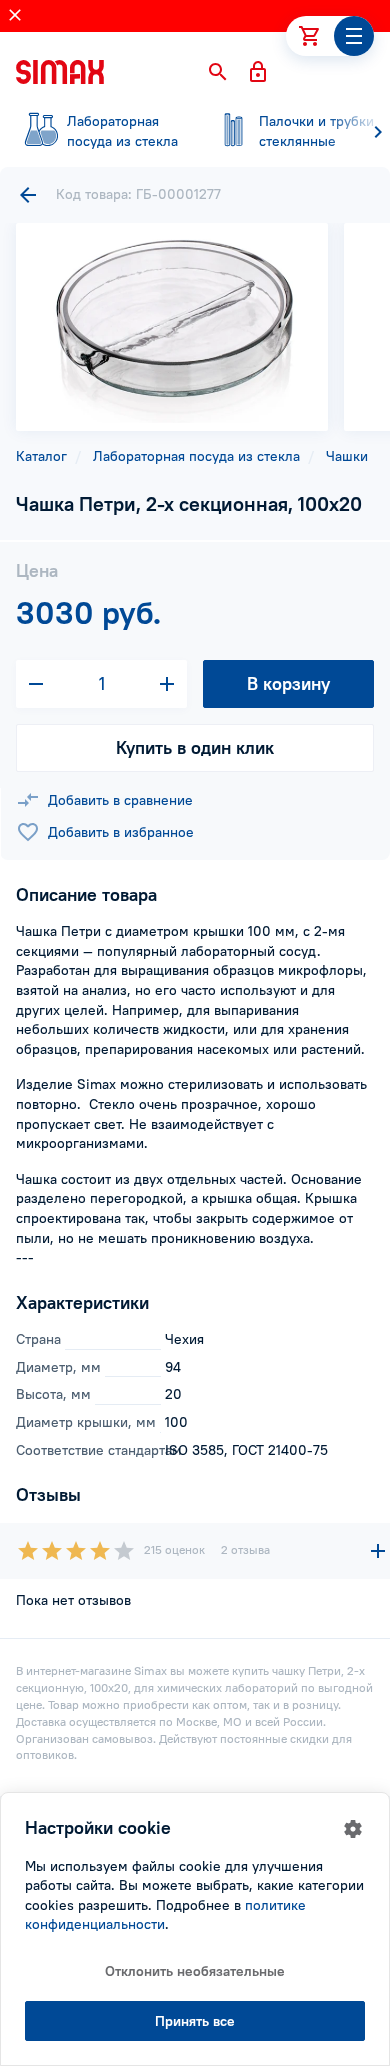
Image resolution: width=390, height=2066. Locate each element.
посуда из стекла (122, 131)
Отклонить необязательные (195, 1971)
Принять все (195, 2021)
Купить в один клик (195, 747)
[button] (218, 72)
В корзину (288, 683)
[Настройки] (353, 1829)
